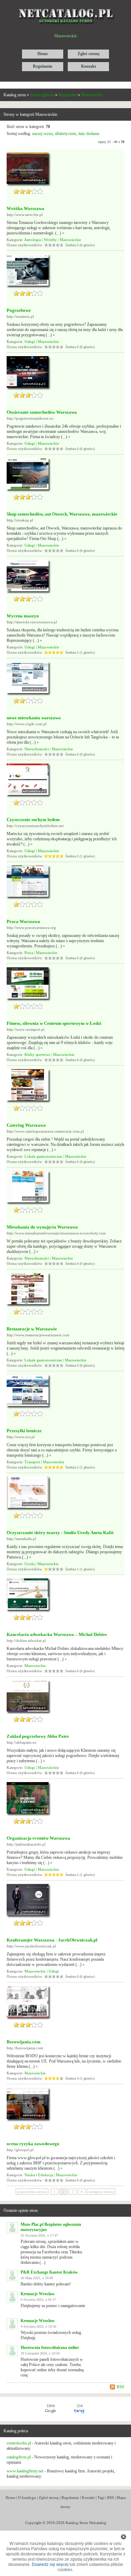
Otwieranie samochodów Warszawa (42, 412)
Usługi (30, 341)
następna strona (101, 2192)
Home (10, 2498)
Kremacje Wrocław (38, 2294)
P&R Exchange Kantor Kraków (49, 2272)
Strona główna (42, 95)
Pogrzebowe (19, 310)
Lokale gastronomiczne (43, 1156)
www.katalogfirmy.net (25, 2471)
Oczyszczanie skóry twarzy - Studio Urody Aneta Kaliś (60, 1533)
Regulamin (70, 2498)
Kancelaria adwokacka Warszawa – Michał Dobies (57, 1634)
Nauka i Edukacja (39, 2175)
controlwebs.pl (19, 2443)
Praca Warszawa (23, 921)
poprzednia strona (32, 2192)
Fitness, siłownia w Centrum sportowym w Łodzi (54, 1023)
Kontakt (88, 2498)
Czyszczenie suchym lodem (33, 820)
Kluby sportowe (37, 1054)
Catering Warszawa (26, 1125)
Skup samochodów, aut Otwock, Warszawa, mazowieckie (62, 514)
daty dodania (89, 134)
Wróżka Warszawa (26, 208)
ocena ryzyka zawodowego (33, 2144)
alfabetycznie (65, 134)
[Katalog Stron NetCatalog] (65, 6)
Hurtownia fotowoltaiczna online (50, 2348)
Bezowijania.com (24, 2042)
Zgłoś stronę (49, 2498)
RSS (121, 2387)
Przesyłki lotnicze (24, 1431)
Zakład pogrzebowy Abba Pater (38, 1736)
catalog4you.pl (19, 2457)
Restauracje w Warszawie (32, 1329)
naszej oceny (42, 134)
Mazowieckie (92, 95)
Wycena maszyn (23, 616)
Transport (32, 1462)
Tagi (101, 2498)
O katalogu (27, 2498)
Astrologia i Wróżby (41, 240)
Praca (29, 953)
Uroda (30, 1564)
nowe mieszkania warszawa (34, 718)
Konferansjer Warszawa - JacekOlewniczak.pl (52, 1940)
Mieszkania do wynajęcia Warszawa (42, 1227)
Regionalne (68, 95)
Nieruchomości (37, 749)
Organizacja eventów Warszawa (38, 1838)
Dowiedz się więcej (50, 2564)
